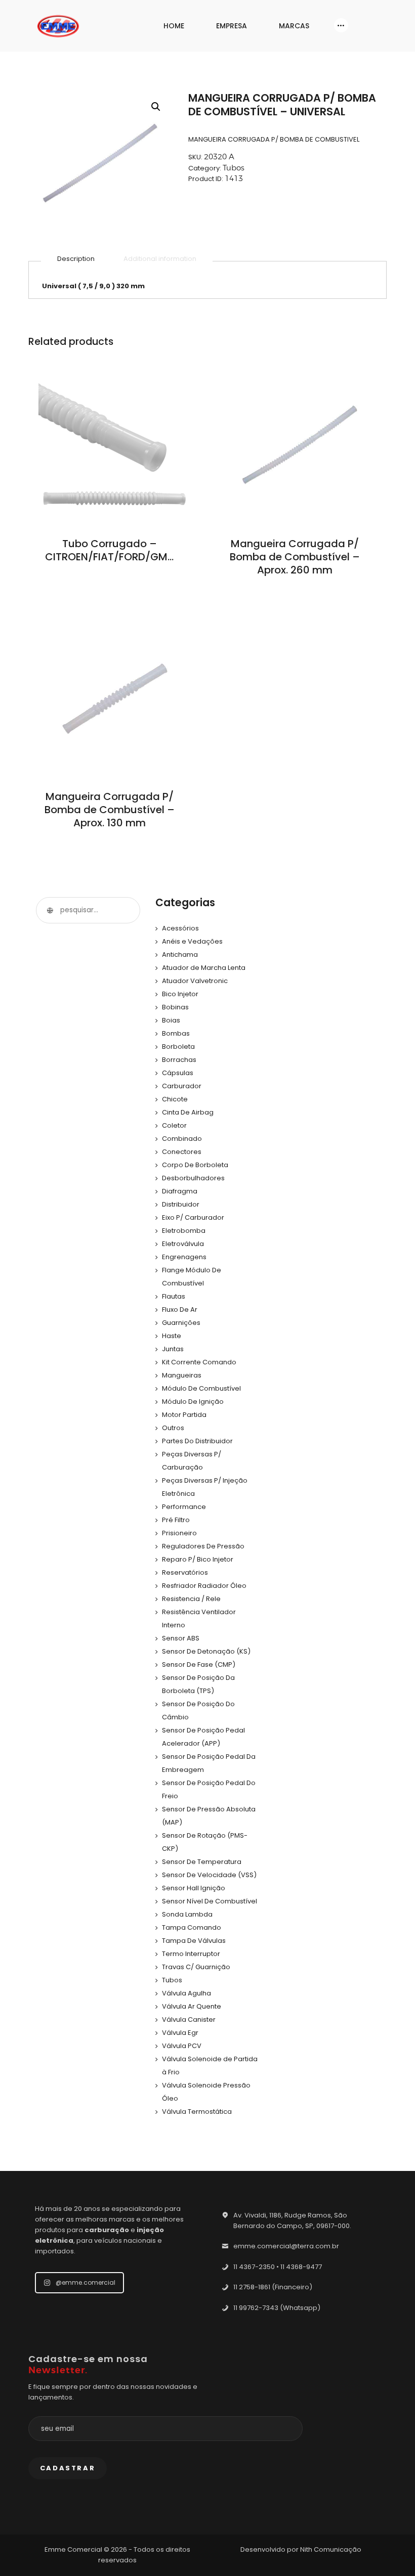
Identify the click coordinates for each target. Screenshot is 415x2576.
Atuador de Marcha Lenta (204, 968)
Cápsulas (178, 1073)
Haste (172, 1336)
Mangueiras (182, 1375)
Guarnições (181, 1323)
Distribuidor (181, 1204)
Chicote (175, 1099)
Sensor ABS (181, 1638)
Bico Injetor (180, 994)
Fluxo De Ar (180, 1309)
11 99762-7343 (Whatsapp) (277, 2308)
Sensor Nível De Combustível (210, 1901)
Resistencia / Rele (191, 1599)
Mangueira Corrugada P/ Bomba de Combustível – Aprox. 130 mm (110, 810)
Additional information (160, 259)
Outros (173, 1428)
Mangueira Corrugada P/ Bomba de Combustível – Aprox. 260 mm (295, 557)
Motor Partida (184, 1415)
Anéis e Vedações (192, 941)
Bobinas (175, 1007)
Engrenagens (184, 1257)
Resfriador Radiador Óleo (204, 1586)
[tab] (76, 259)
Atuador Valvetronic (195, 981)
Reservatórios (185, 1572)
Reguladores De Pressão (203, 1546)
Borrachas (179, 1060)
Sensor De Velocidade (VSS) (209, 1875)
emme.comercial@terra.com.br (286, 2246)
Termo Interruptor (191, 1954)
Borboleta (178, 1047)
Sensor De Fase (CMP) (199, 1664)
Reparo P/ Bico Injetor (198, 1559)
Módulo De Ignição (193, 1402)
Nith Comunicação (331, 2549)
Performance (184, 1507)
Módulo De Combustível (201, 1388)
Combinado (182, 1139)
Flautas (174, 1296)
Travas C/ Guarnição (196, 1967)
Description (76, 259)
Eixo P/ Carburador (193, 1217)
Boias (171, 1020)
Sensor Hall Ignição (194, 1888)
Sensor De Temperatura (202, 1862)
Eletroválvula (183, 1244)
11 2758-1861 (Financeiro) (273, 2287)
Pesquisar (49, 910)
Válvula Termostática (197, 2112)
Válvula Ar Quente (192, 2006)
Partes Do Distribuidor (197, 1441)
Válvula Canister (189, 2019)
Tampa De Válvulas (194, 1941)
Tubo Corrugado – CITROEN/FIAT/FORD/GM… (109, 550)
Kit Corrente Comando (199, 1362)
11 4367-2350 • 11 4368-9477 (278, 2267)
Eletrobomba (184, 1231)
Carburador (182, 1086)
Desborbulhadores (193, 1178)
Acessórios (180, 928)
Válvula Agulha (186, 1993)
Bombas (176, 1033)
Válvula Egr (180, 2033)
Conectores (182, 1152)
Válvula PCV (182, 2046)
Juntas (173, 1349)
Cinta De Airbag (188, 1112)
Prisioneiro (179, 1533)
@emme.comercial (86, 2282)
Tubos (234, 168)
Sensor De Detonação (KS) (206, 1651)
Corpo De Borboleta (195, 1165)
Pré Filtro (176, 1520)
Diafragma (180, 1191)
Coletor (174, 1125)
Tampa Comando (192, 1927)
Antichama (180, 954)
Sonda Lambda (187, 1914)
